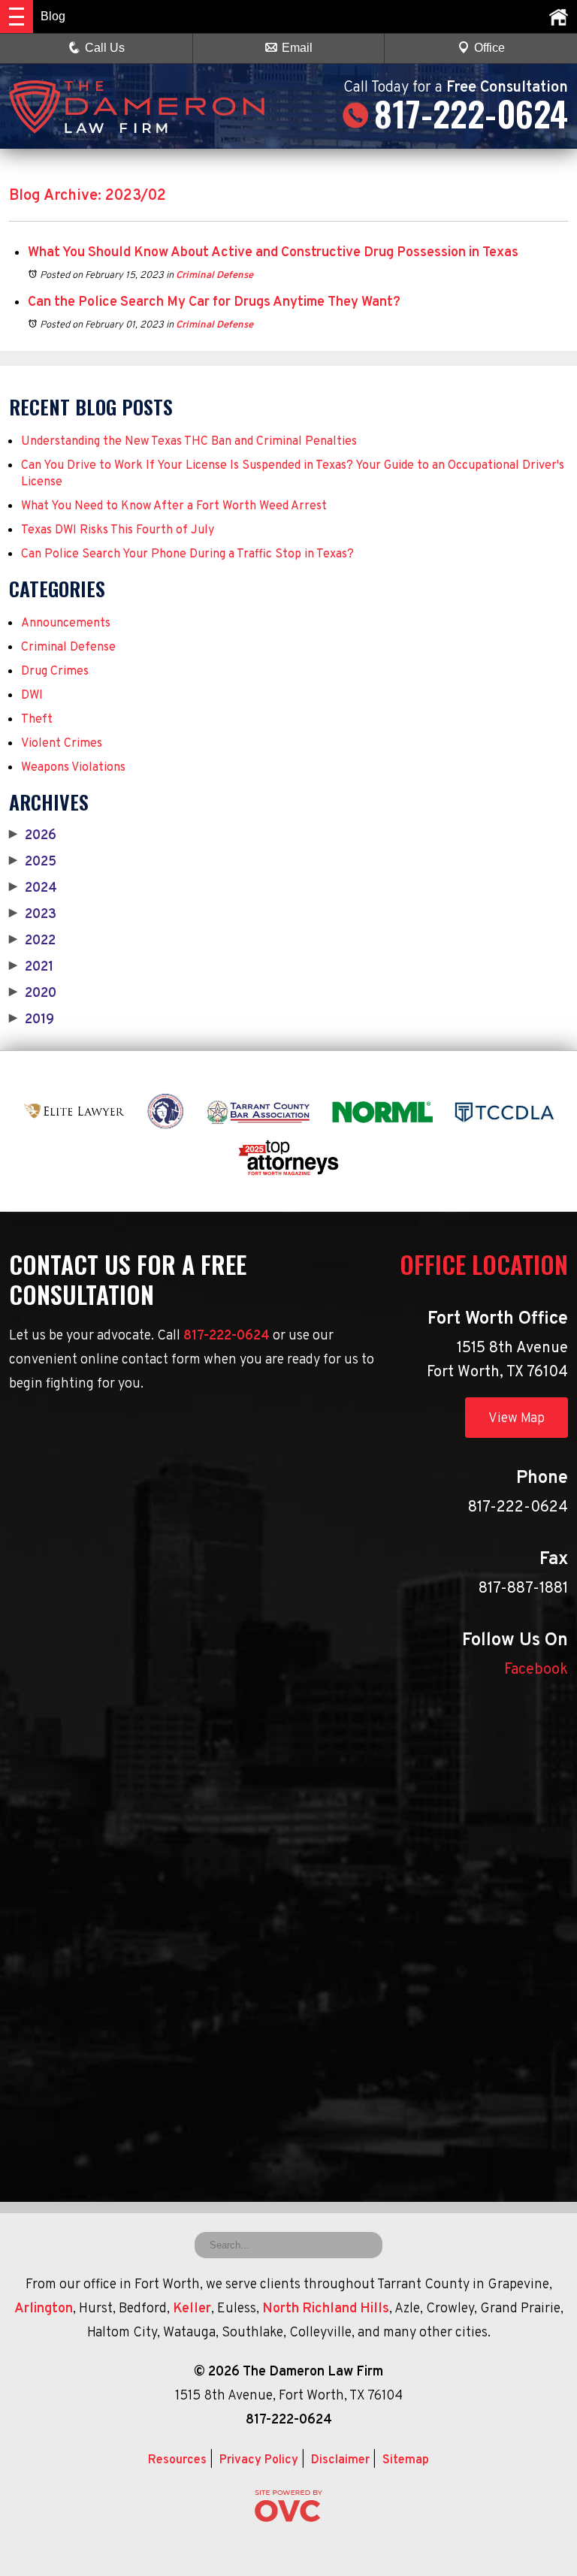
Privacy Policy (259, 2460)
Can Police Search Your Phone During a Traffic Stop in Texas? (187, 554)
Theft (37, 720)
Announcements (66, 624)
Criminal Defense (214, 276)
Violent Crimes (62, 744)
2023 (33, 915)
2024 (33, 889)
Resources (177, 2460)
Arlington (44, 2309)
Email (297, 48)
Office (489, 48)
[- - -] (17, 17)
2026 (33, 836)
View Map (517, 1419)
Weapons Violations (73, 768)
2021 (31, 968)
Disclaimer (340, 2460)
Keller (192, 2309)
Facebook (536, 1670)
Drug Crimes (55, 672)
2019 (32, 1020)
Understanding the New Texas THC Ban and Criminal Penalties (189, 442)
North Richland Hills (326, 2309)
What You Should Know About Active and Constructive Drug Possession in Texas (273, 253)
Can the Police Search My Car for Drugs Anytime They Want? (214, 302)
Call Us (105, 48)
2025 (33, 862)
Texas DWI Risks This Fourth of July (118, 530)
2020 (33, 994)
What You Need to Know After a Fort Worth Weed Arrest (174, 506)
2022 (32, 941)
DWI (32, 696)
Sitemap (406, 2460)
